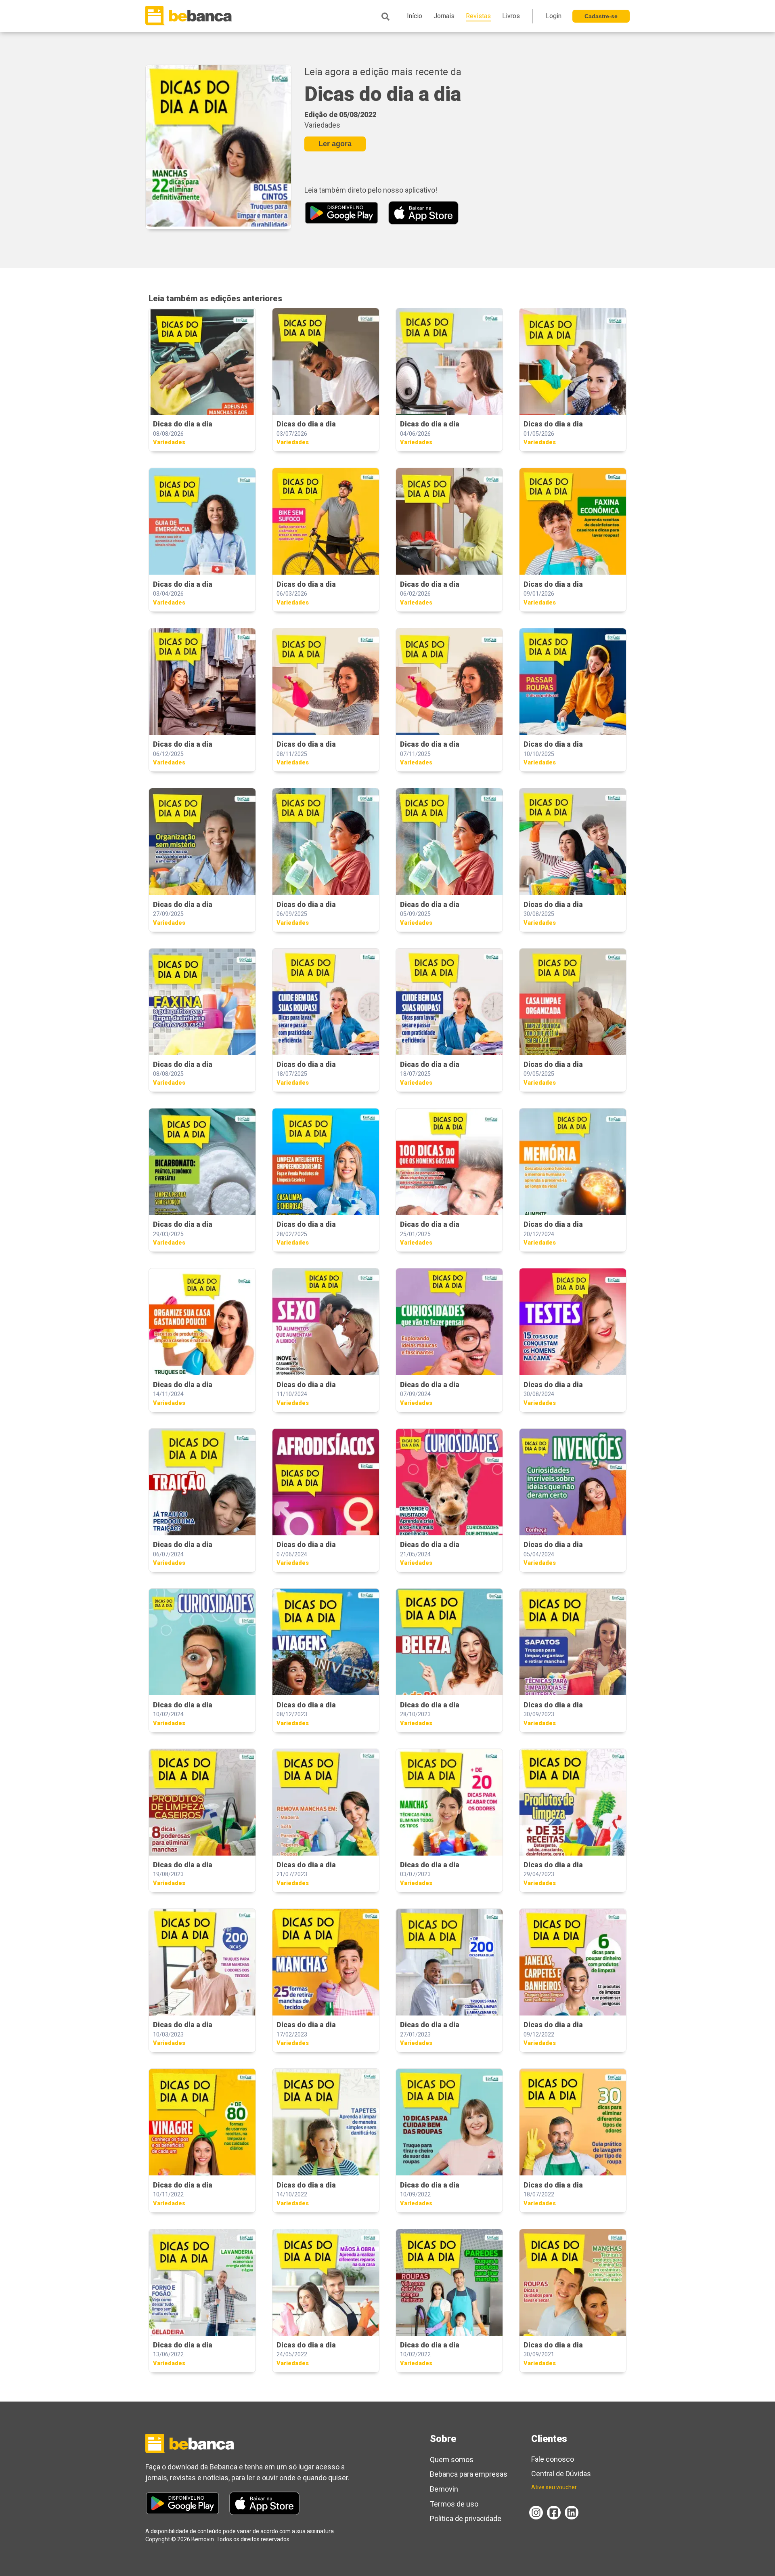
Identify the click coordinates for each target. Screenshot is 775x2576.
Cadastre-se (601, 16)
